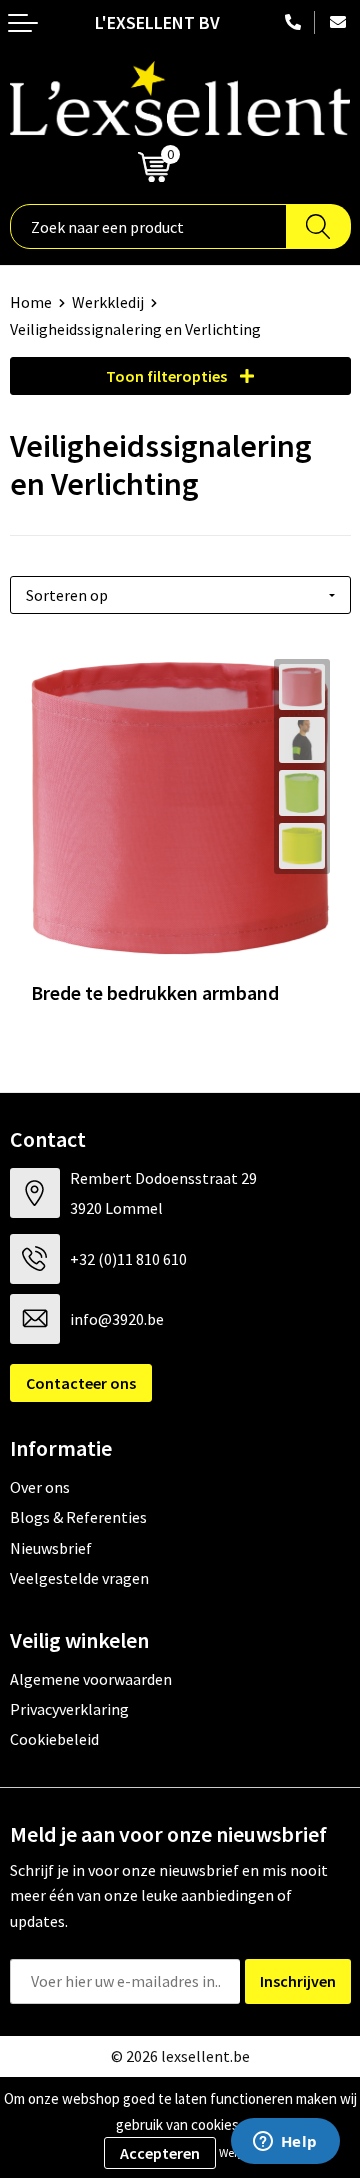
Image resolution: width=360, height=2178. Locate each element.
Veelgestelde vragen (79, 1578)
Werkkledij (108, 302)
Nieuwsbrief (51, 1548)
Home (31, 302)
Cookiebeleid (54, 1739)
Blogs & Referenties (78, 1517)
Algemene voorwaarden (91, 1679)
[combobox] (148, 226)
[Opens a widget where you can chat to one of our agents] (285, 2143)
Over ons (40, 1487)
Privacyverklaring (69, 1709)
